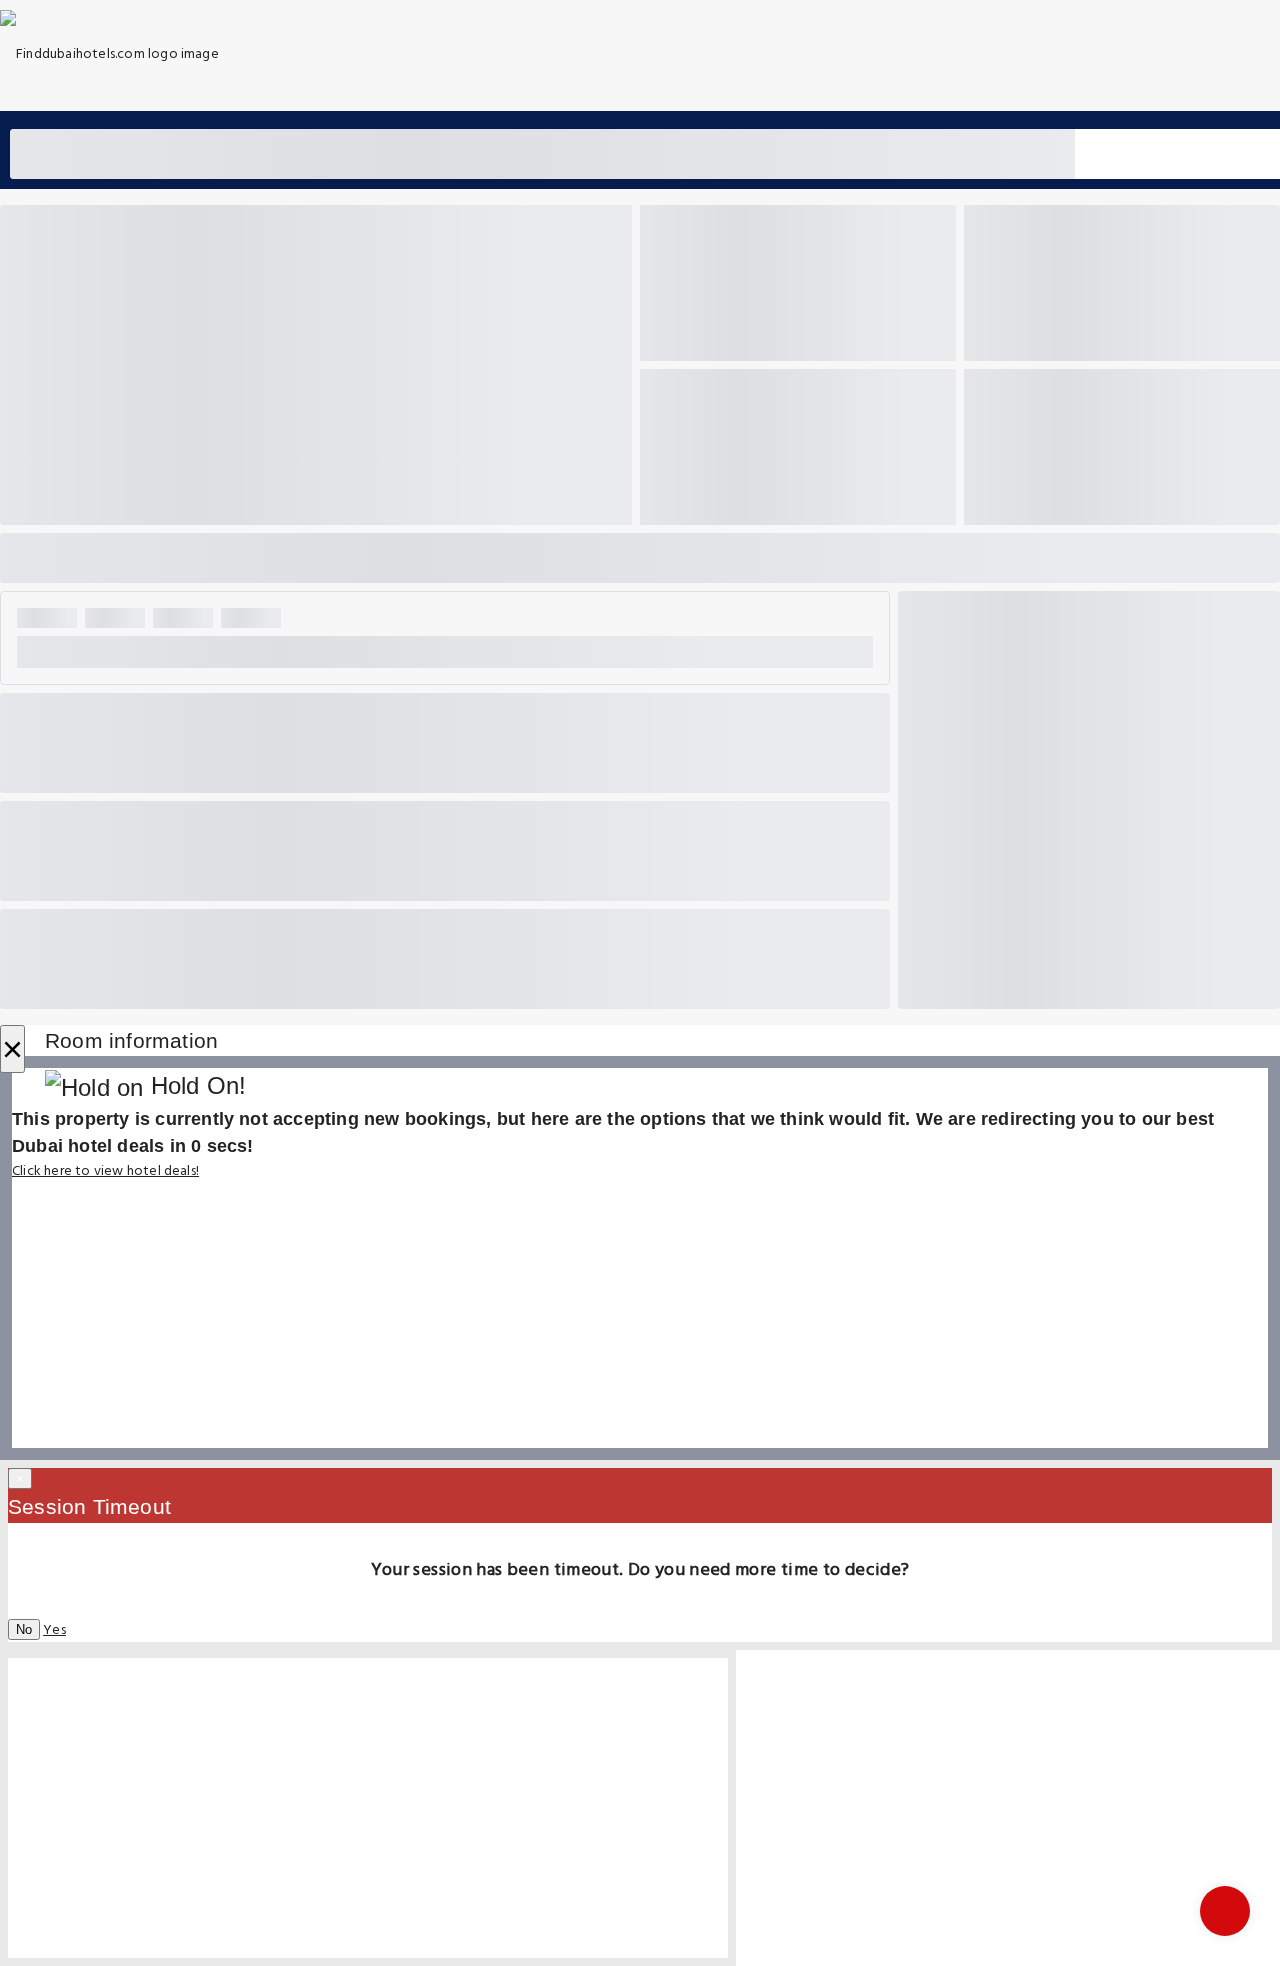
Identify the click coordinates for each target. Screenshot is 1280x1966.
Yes (54, 1630)
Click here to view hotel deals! (105, 1171)
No (24, 1629)
